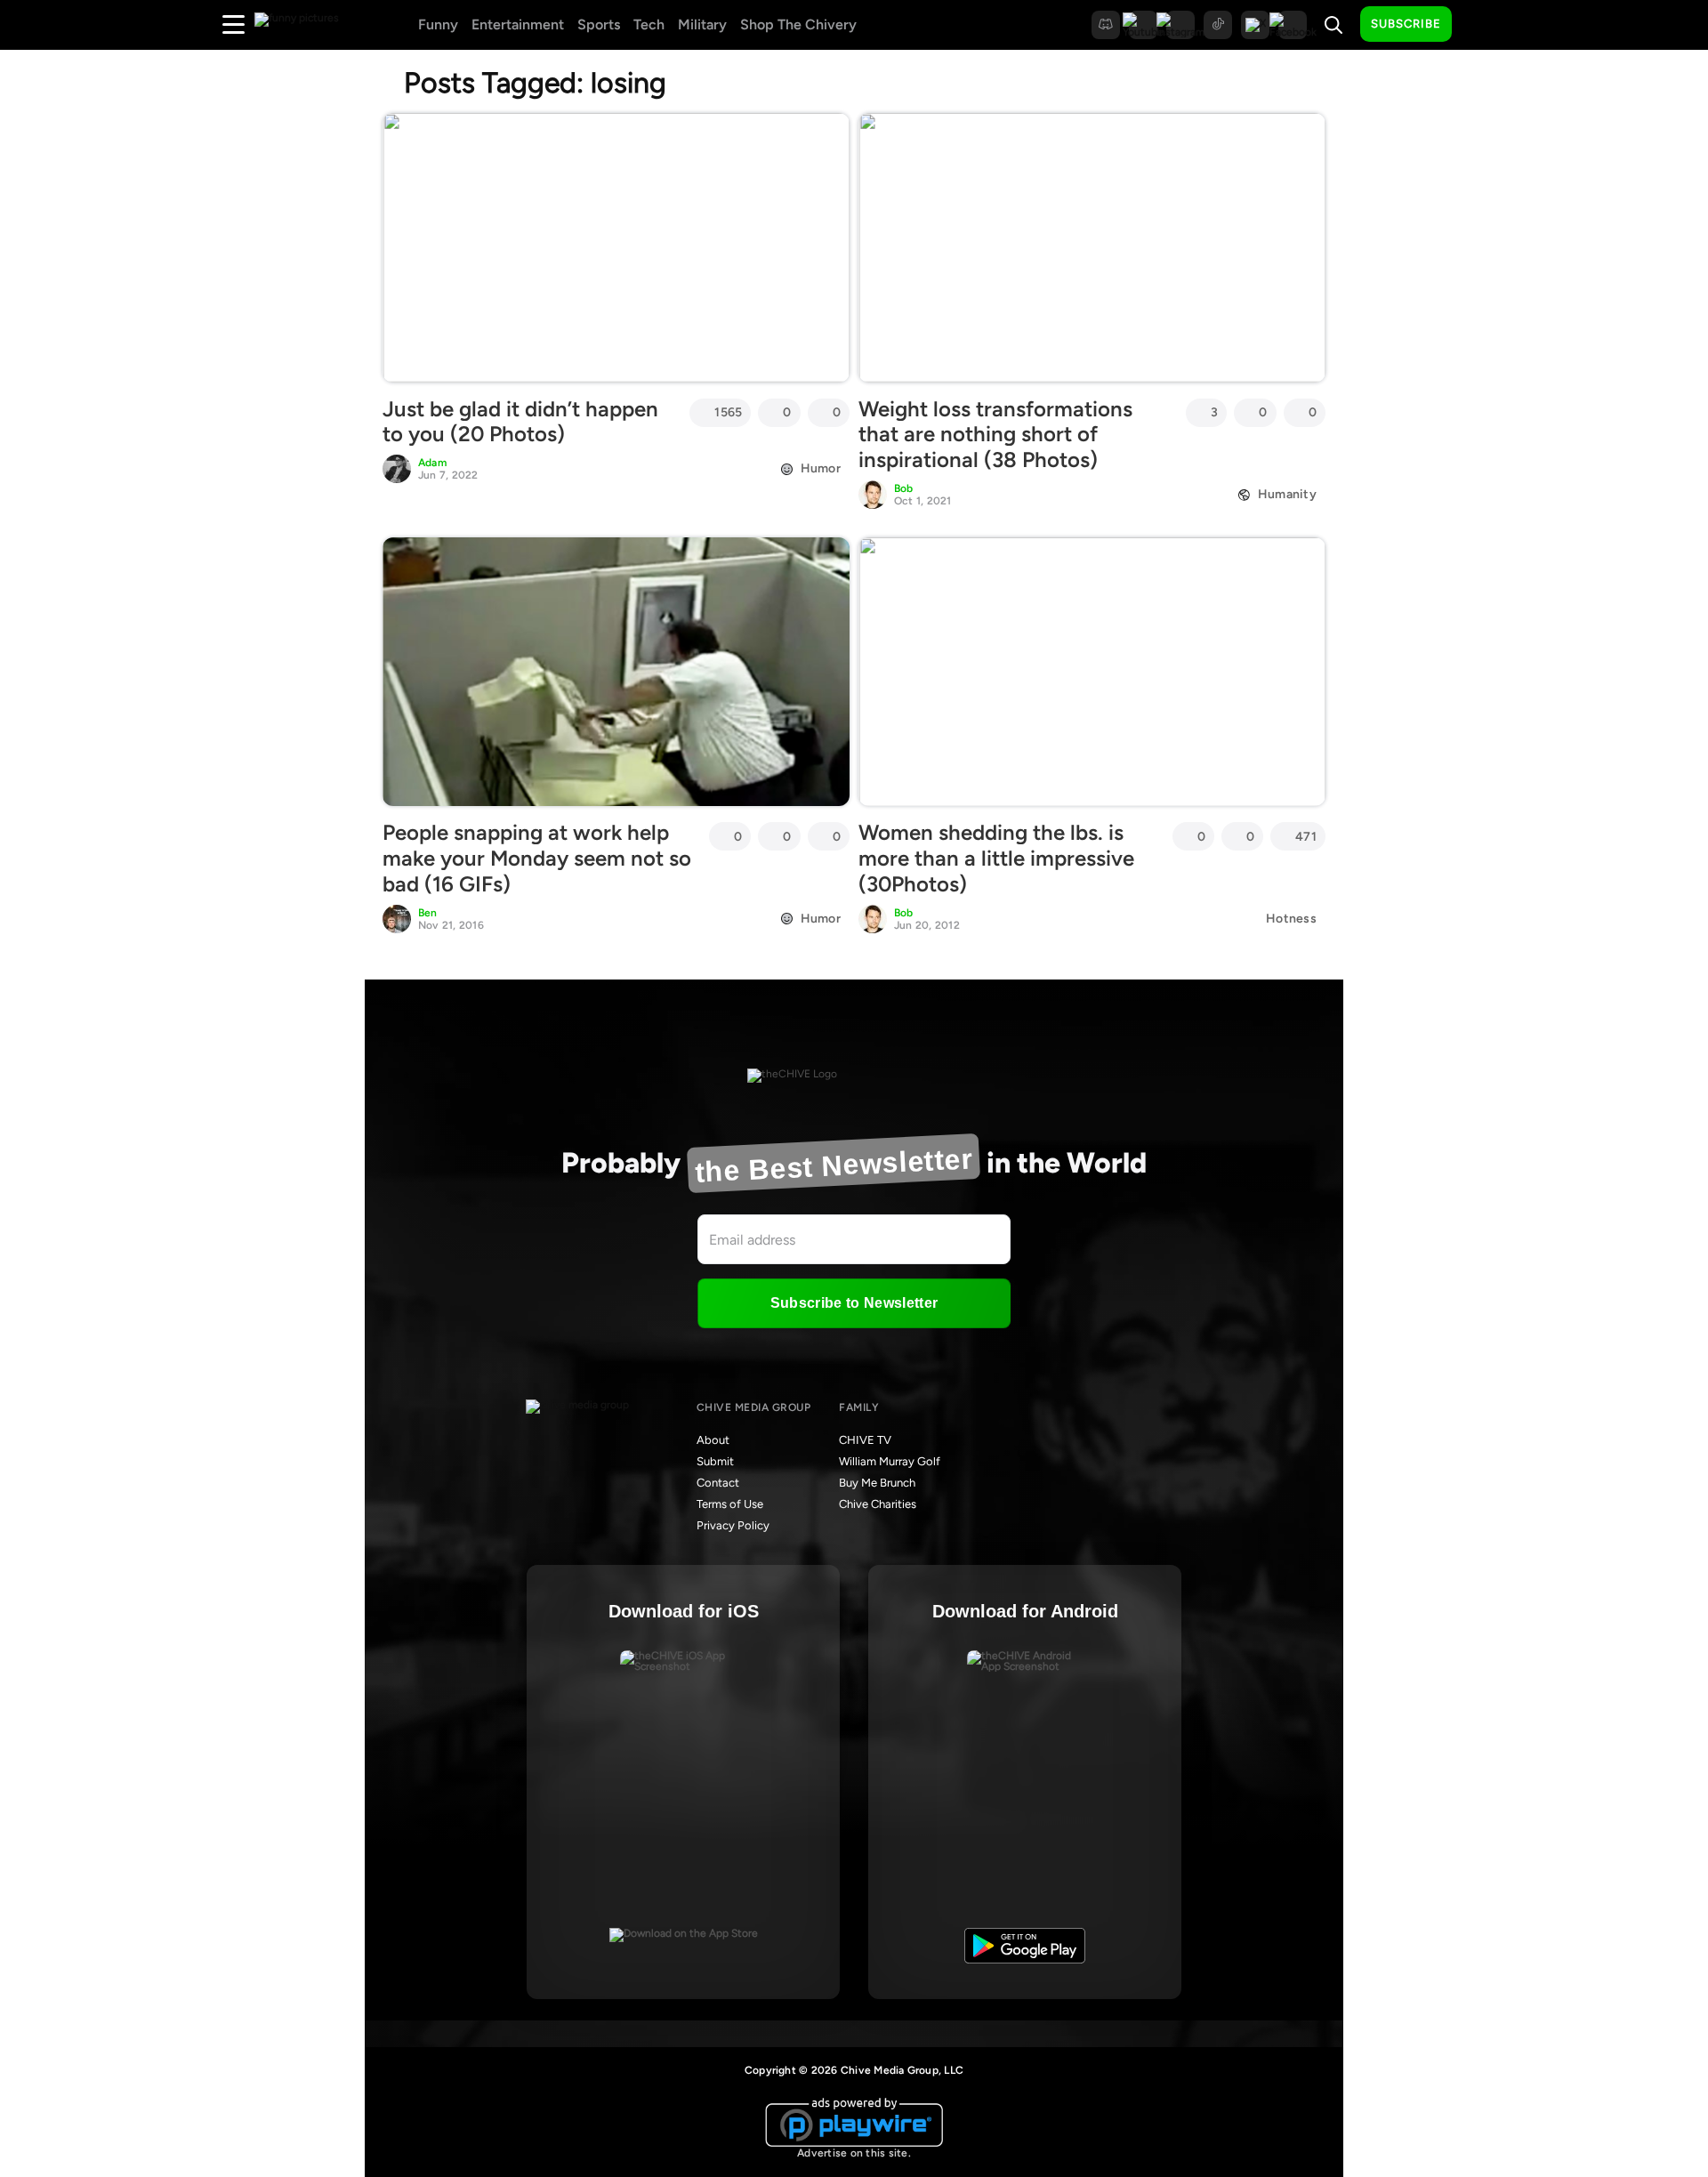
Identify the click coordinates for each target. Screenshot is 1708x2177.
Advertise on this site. (854, 2153)
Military (702, 24)
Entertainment (518, 24)
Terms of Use (730, 1504)
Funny (438, 24)
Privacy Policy (733, 1525)
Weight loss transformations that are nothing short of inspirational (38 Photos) (995, 435)
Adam (432, 463)
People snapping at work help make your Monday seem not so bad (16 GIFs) (537, 858)
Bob (904, 488)
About (713, 1440)
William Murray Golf (890, 1461)
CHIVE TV (865, 1440)
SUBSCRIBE (1406, 24)
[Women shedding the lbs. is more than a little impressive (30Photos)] (1092, 672)
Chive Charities (878, 1504)
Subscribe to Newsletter (854, 1303)
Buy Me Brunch (877, 1483)
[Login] (1481, 25)
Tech (649, 24)
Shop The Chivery (798, 24)
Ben (428, 913)
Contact (718, 1483)
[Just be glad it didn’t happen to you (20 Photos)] (616, 247)
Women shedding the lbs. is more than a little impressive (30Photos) (996, 858)
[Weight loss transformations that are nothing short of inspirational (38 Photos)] (1092, 247)
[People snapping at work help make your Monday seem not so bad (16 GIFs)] (616, 672)
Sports (599, 24)
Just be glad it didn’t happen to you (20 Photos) (520, 422)
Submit (715, 1461)
